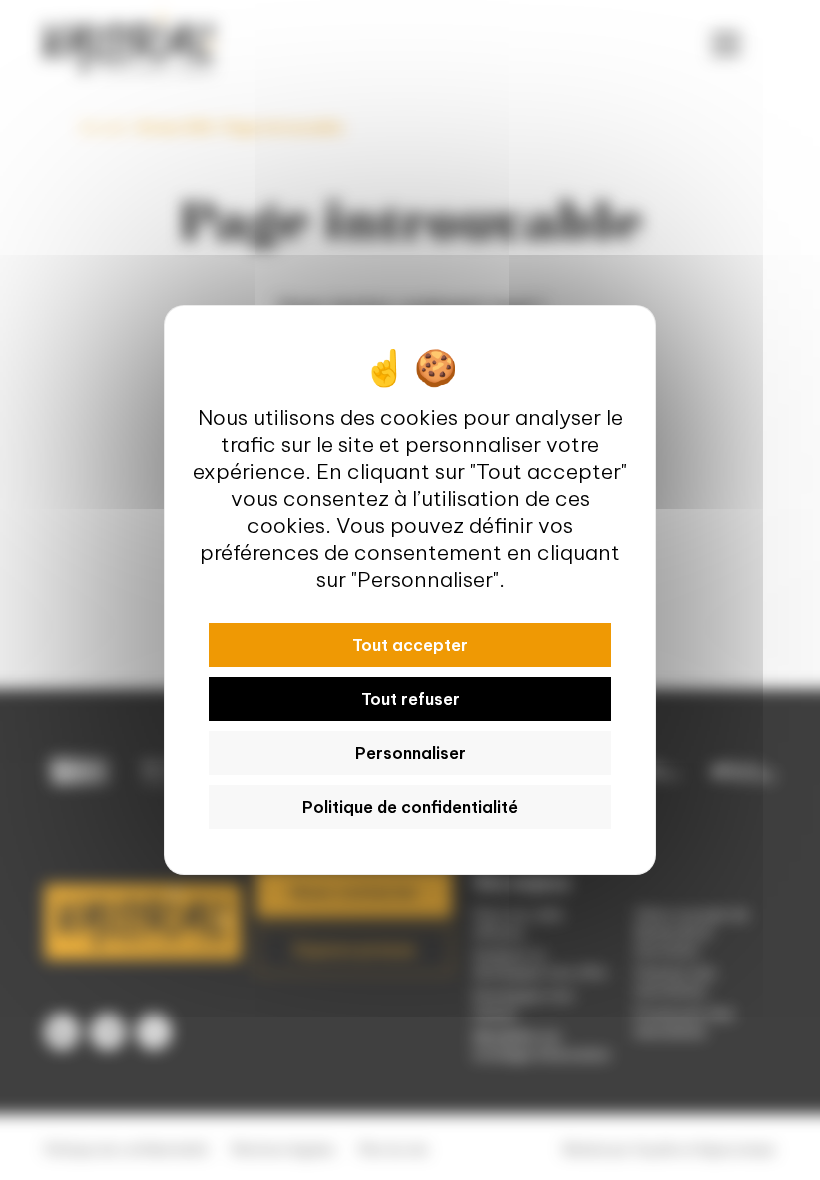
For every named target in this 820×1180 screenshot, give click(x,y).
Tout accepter (410, 645)
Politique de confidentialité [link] (410, 807)
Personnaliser (410, 753)
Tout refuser (410, 699)
